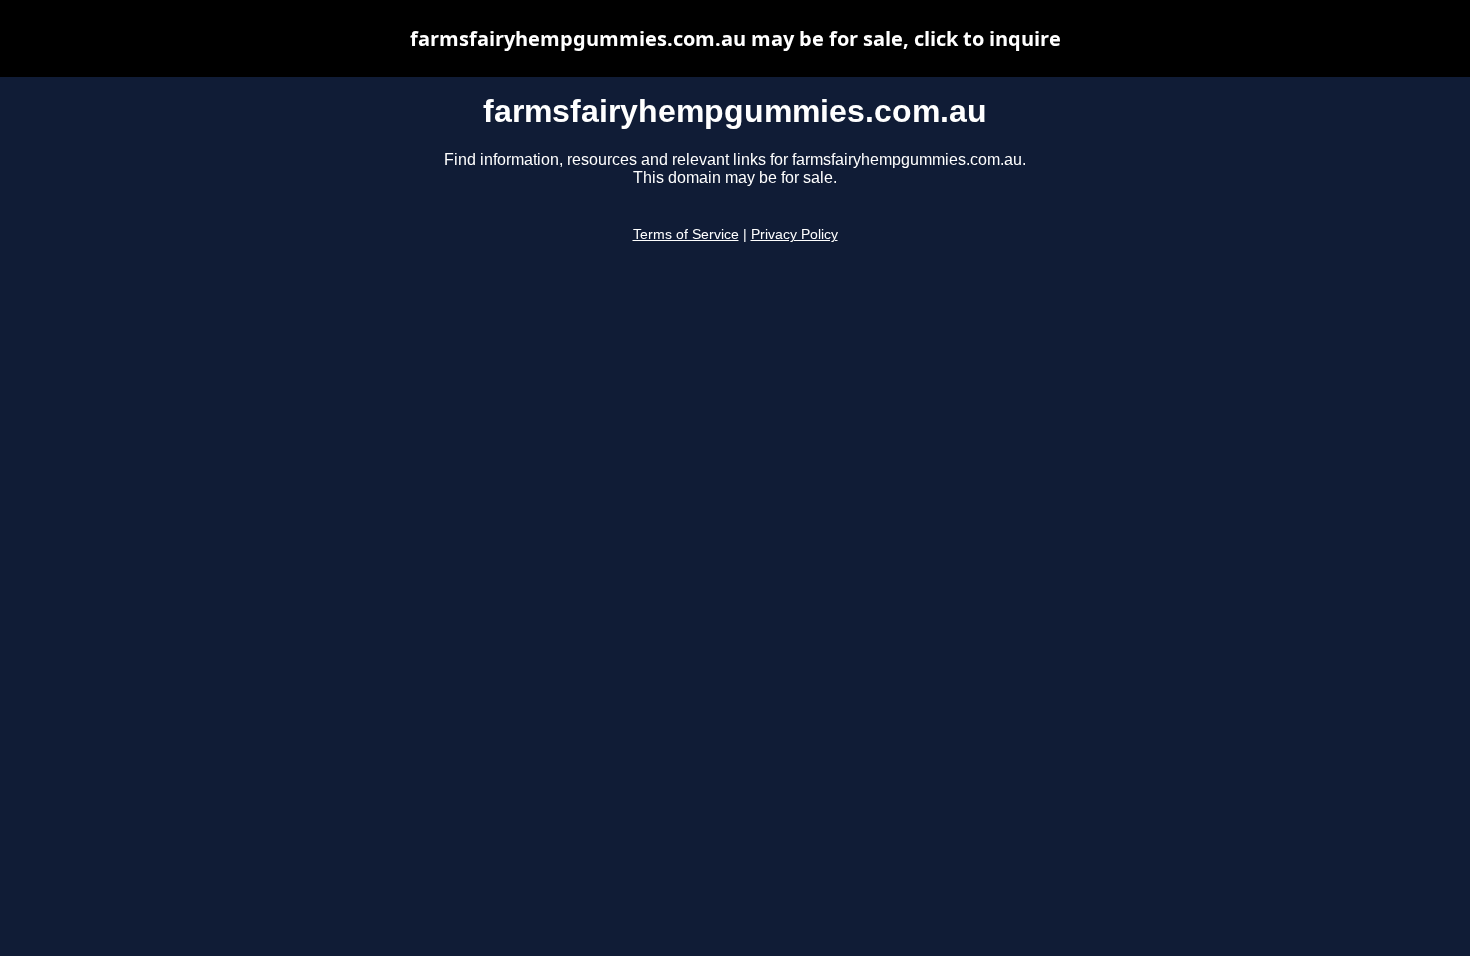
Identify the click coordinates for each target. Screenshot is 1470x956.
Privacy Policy (794, 234)
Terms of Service (686, 234)
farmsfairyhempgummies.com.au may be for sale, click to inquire (735, 38)
